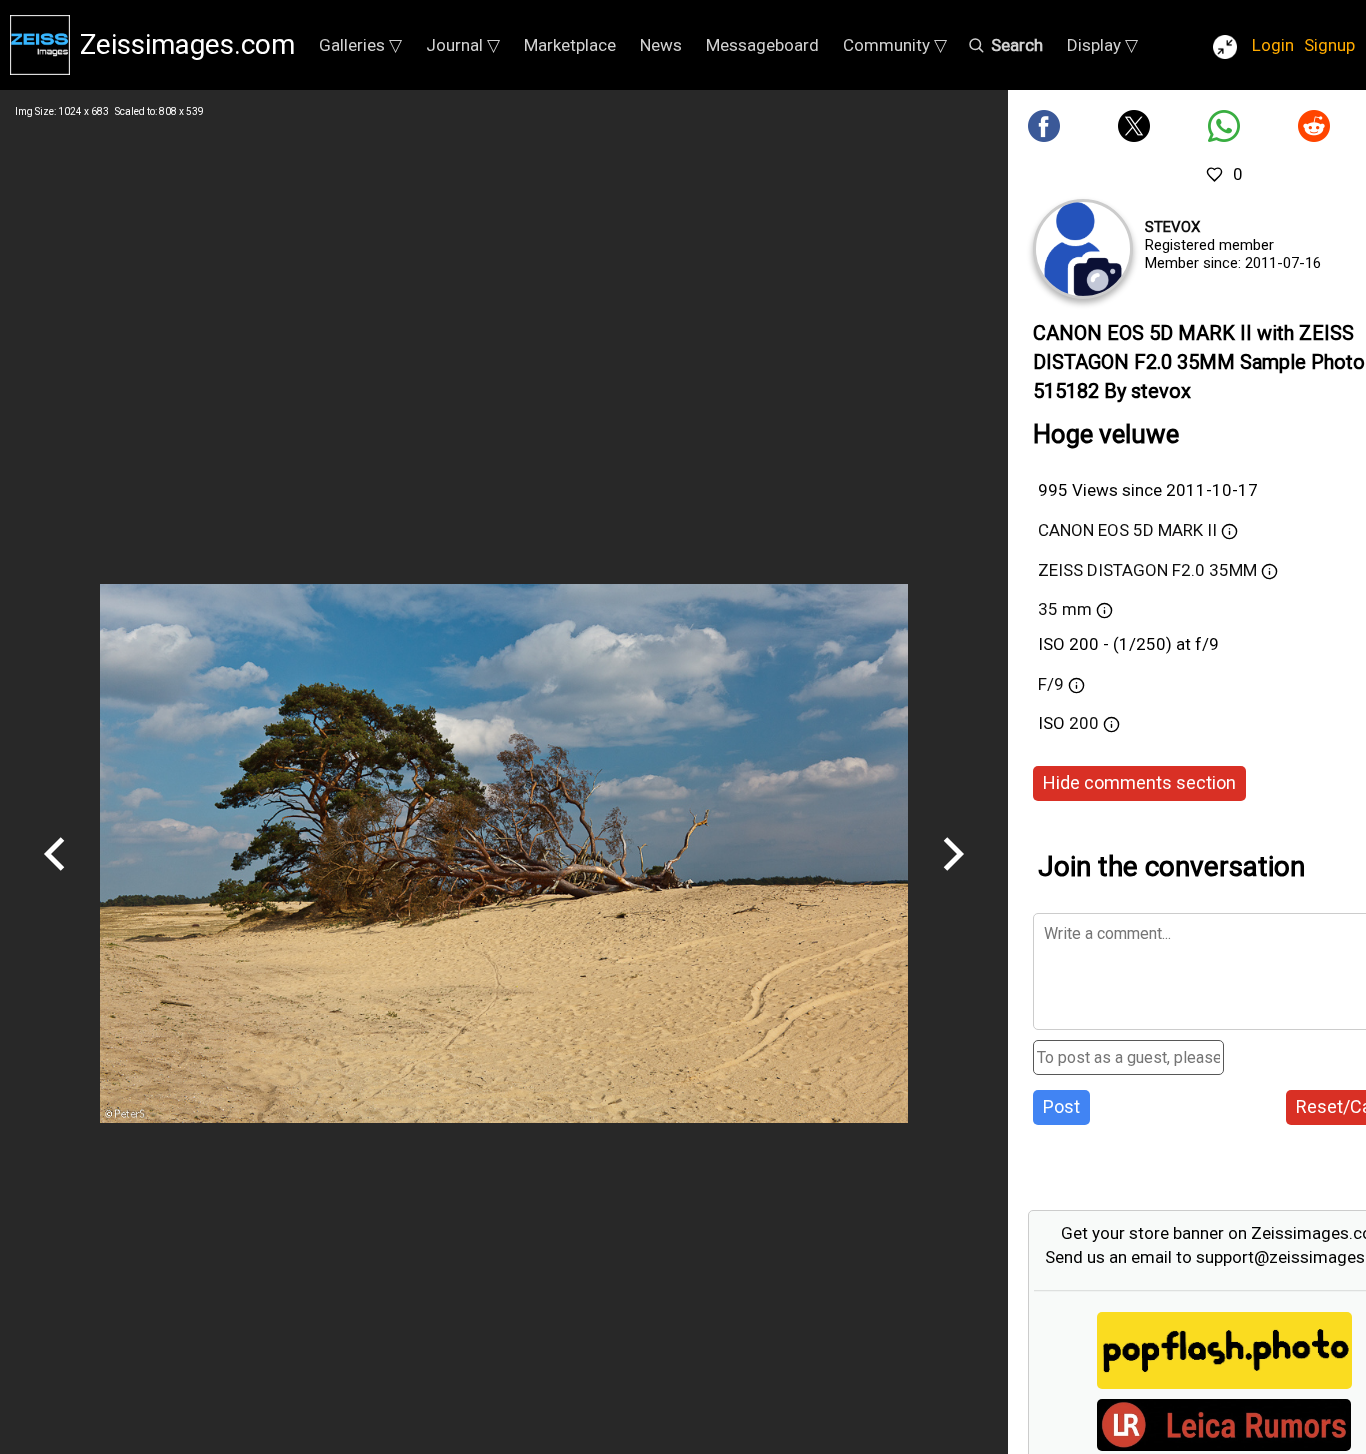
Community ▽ (895, 45)
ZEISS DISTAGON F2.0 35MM (1147, 570)
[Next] (953, 878)
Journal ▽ (463, 45)
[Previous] (55, 878)
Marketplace (570, 45)
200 (1086, 723)
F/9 (1051, 684)
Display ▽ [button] (1102, 45)
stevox (1172, 227)
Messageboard (762, 45)
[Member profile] (1083, 249)
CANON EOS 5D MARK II (1127, 530)
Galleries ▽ (360, 45)
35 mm (1065, 609)
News (661, 45)
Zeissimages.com (187, 44)
